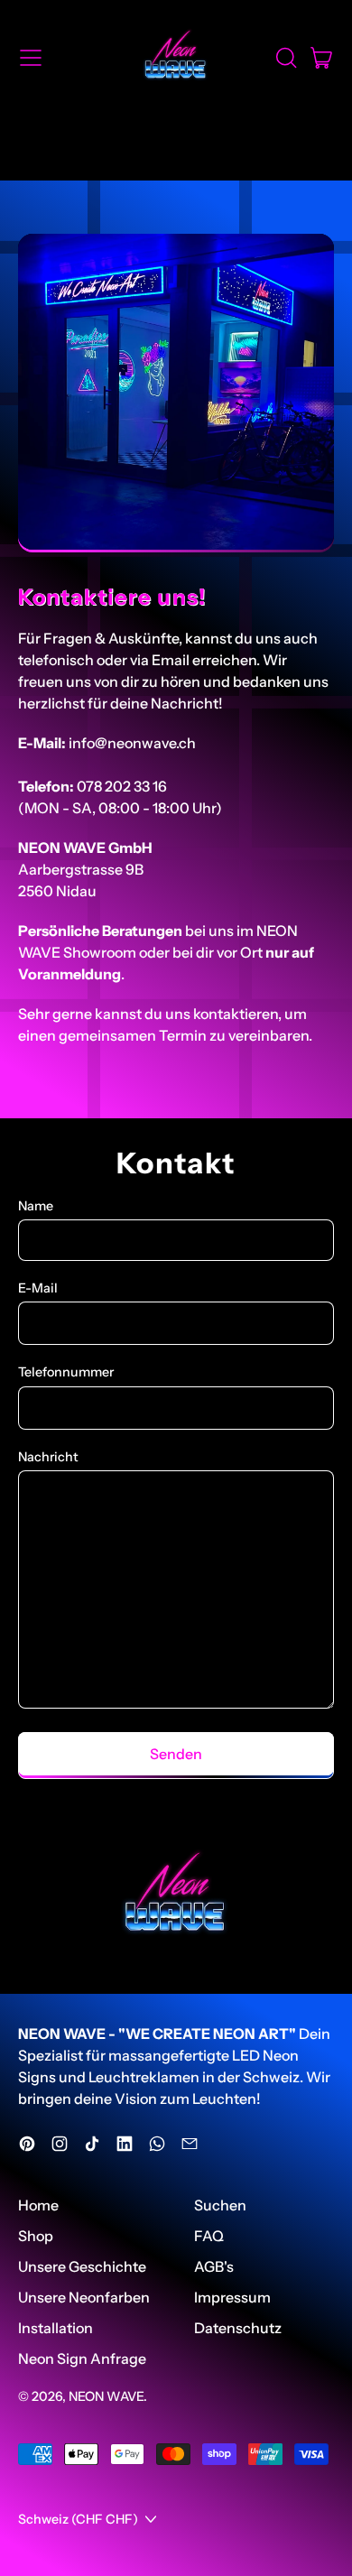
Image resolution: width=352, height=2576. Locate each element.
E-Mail (38, 1288)
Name (36, 1206)
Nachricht (48, 1457)
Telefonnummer (66, 1372)
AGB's (214, 2266)
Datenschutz (238, 2328)
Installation (56, 2328)
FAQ (209, 2236)
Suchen (220, 2205)
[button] (285, 58)
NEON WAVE (106, 2396)
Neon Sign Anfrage (82, 2358)
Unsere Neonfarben (84, 2297)
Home (38, 2205)
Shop (36, 2236)
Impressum (232, 2297)
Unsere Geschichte (82, 2266)
